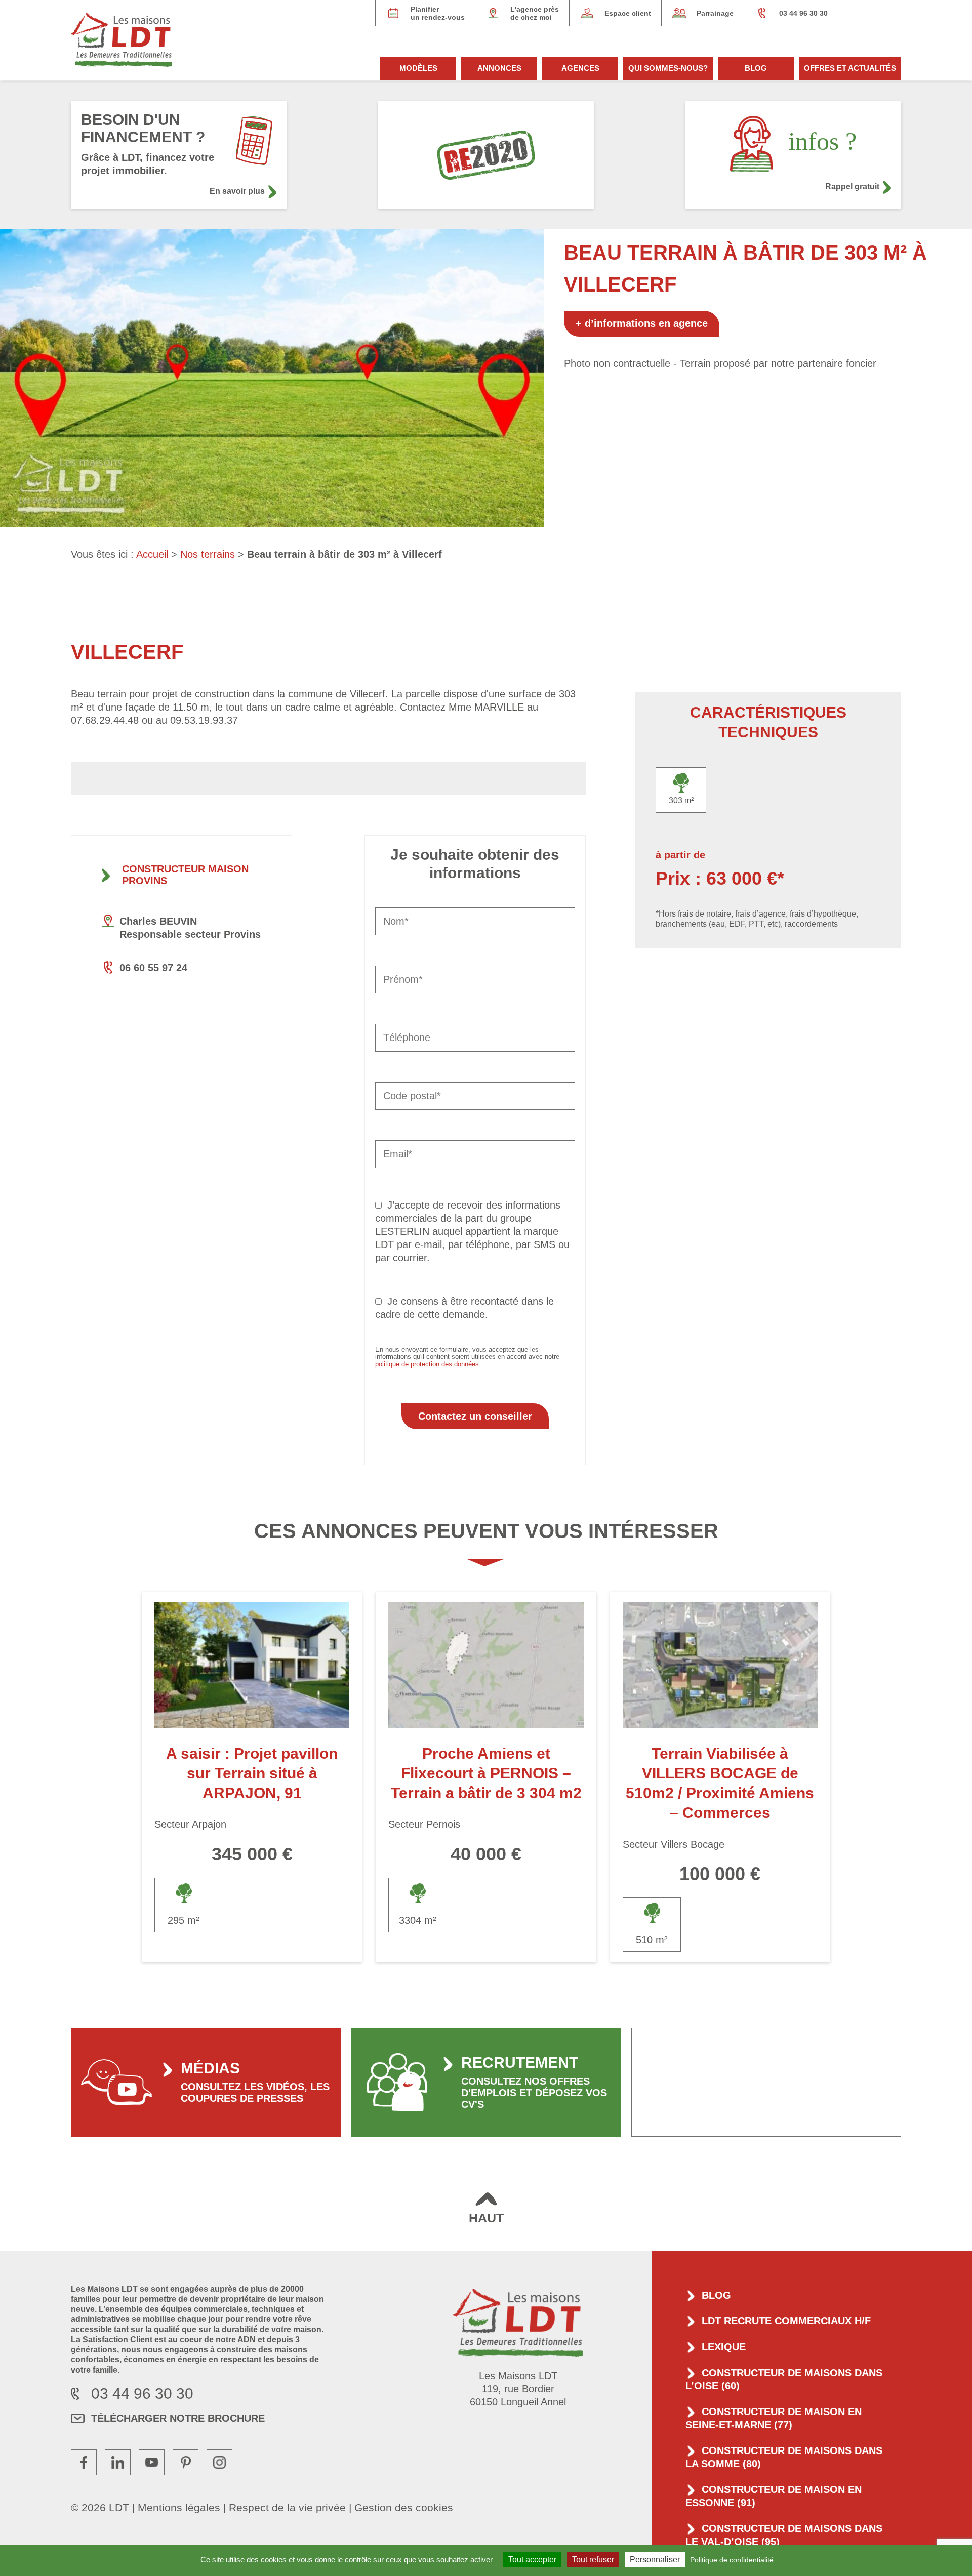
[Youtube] (152, 2462)
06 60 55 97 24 (153, 968)
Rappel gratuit (852, 186)
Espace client (628, 13)
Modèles (418, 68)
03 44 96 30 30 (803, 13)
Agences (580, 68)
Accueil (152, 554)
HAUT (486, 2218)
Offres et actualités (850, 68)
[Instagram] (219, 2462)
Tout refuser (593, 2560)
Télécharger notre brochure (178, 2418)
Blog (756, 68)
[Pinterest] (186, 2462)
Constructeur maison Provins (185, 875)
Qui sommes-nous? (668, 68)
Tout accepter (532, 2560)
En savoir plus (237, 191)
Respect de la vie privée (287, 2507)
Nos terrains (208, 554)
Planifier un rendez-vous (438, 13)
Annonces (499, 68)
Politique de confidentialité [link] (732, 2560)
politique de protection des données (427, 1364)
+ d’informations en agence (642, 323)
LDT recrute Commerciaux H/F (786, 2321)
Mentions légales (179, 2507)
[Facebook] (84, 2462)
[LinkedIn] (118, 2462)
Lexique (724, 2347)
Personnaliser (655, 2560)
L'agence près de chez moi (535, 13)
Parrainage (715, 13)
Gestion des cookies (404, 2507)
